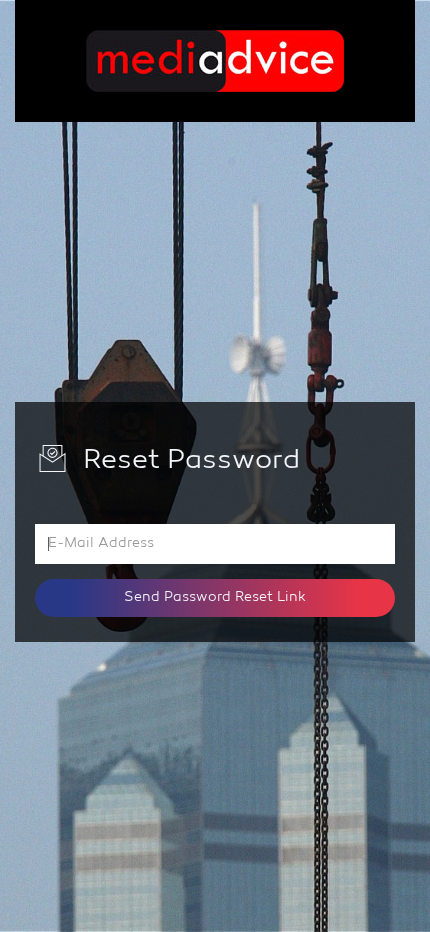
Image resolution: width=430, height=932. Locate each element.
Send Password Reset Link (215, 597)
